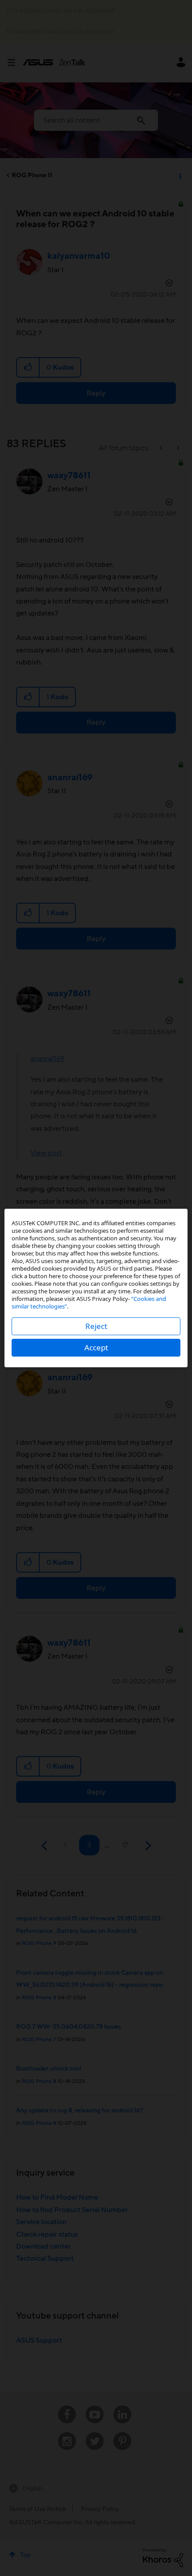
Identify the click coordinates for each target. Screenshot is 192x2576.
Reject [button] (96, 1326)
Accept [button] (96, 1347)
